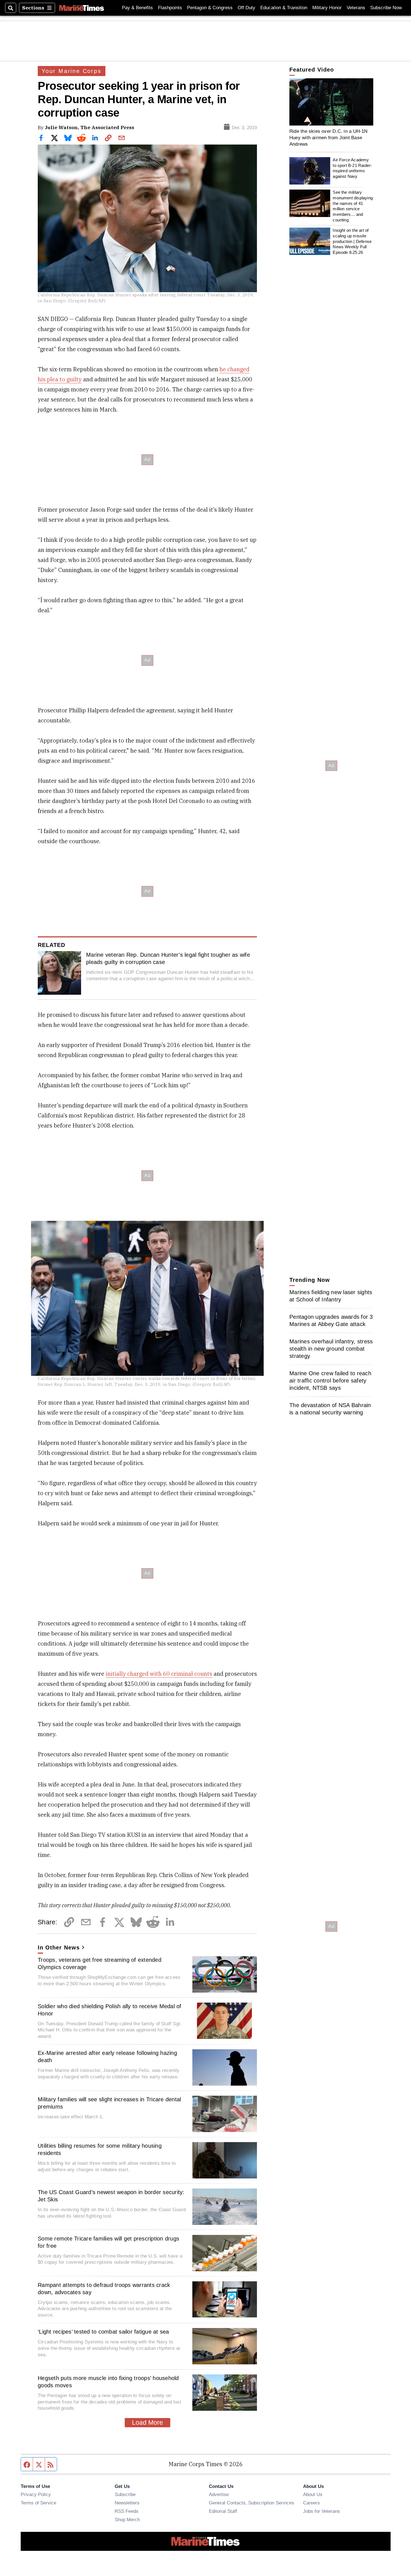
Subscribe (125, 2494)
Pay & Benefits (137, 8)
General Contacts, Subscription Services (251, 2503)
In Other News (59, 1948)
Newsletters (127, 2503)
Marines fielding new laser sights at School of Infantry (331, 1296)
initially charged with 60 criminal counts (159, 1674)
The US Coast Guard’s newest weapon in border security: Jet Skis (111, 2196)
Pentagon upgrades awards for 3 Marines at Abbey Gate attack (331, 1320)
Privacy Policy (36, 2494)
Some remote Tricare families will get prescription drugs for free (108, 2242)
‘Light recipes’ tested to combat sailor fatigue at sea (103, 2332)
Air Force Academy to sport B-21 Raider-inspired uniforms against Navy (352, 168)
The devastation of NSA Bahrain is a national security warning (330, 1409)
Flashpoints (170, 8)
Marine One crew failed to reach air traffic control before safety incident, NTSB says (330, 1381)
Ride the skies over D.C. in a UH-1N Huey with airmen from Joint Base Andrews (329, 137)
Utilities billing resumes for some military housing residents (100, 2149)
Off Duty (246, 8)
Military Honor (327, 8)
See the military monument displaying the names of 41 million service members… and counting (353, 206)
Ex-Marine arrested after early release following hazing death (107, 2057)
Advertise (219, 2494)
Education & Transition (284, 8)
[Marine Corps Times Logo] (82, 8)
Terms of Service (38, 2503)
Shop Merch (127, 2520)
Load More (147, 2423)
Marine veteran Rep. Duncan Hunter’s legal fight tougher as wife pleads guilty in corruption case (168, 958)
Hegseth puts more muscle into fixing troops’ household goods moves (108, 2382)
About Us (313, 2494)
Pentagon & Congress (210, 8)
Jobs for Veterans (322, 2511)
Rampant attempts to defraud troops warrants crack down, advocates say (104, 2289)
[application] (331, 102)
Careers (311, 2503)
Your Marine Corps (72, 71)
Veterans (356, 8)
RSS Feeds (127, 2511)
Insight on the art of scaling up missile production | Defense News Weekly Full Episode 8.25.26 (352, 241)
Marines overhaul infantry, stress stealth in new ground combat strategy (331, 1349)
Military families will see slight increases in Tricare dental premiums (109, 2103)
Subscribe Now (386, 8)
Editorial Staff (223, 2511)
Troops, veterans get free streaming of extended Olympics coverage (100, 1963)
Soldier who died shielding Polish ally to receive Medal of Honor (110, 2010)
